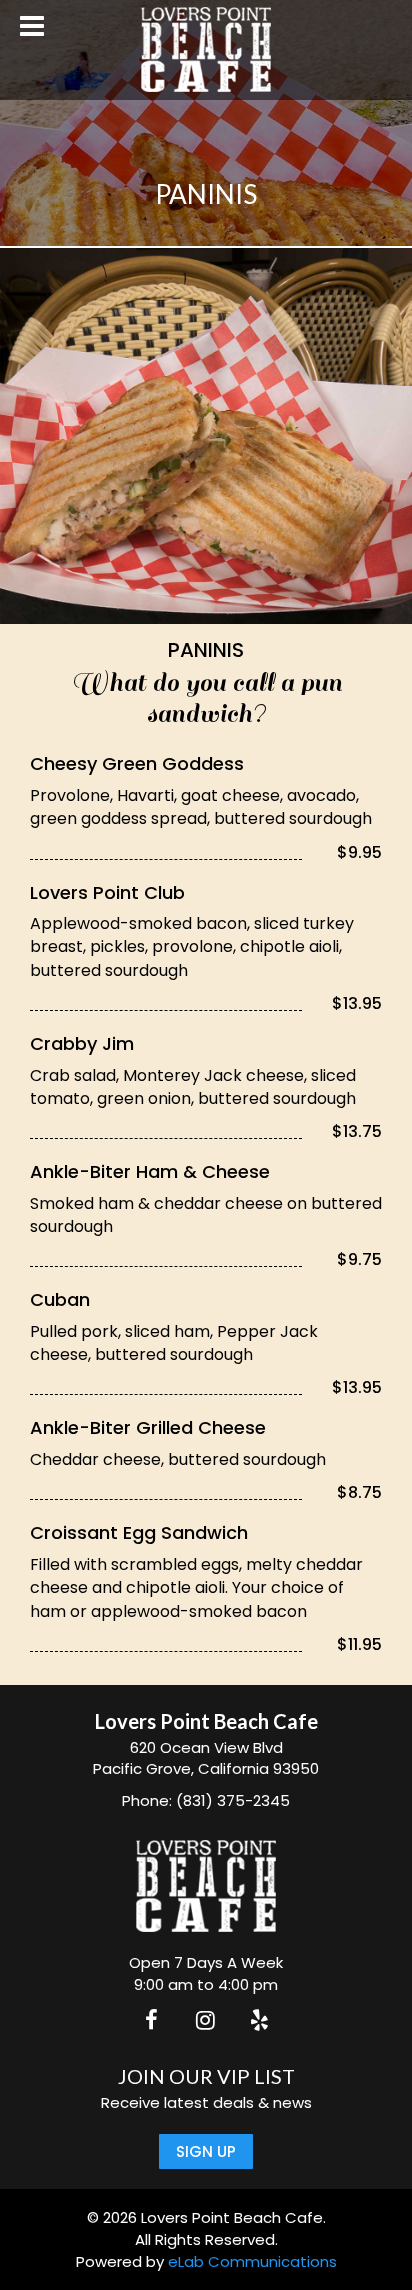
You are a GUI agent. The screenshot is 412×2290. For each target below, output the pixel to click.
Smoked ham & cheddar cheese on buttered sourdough (206, 1215)
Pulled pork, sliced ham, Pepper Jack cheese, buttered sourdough (174, 1343)
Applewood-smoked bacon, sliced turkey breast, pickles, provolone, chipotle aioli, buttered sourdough (192, 946)
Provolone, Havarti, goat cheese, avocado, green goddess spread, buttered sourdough (201, 807)
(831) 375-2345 (233, 1800)
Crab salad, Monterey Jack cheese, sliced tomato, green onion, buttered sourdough (193, 1087)
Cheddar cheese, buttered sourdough (178, 1459)
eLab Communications (252, 2261)
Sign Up (206, 2151)
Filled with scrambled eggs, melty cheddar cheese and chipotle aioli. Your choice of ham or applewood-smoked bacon (196, 1587)
